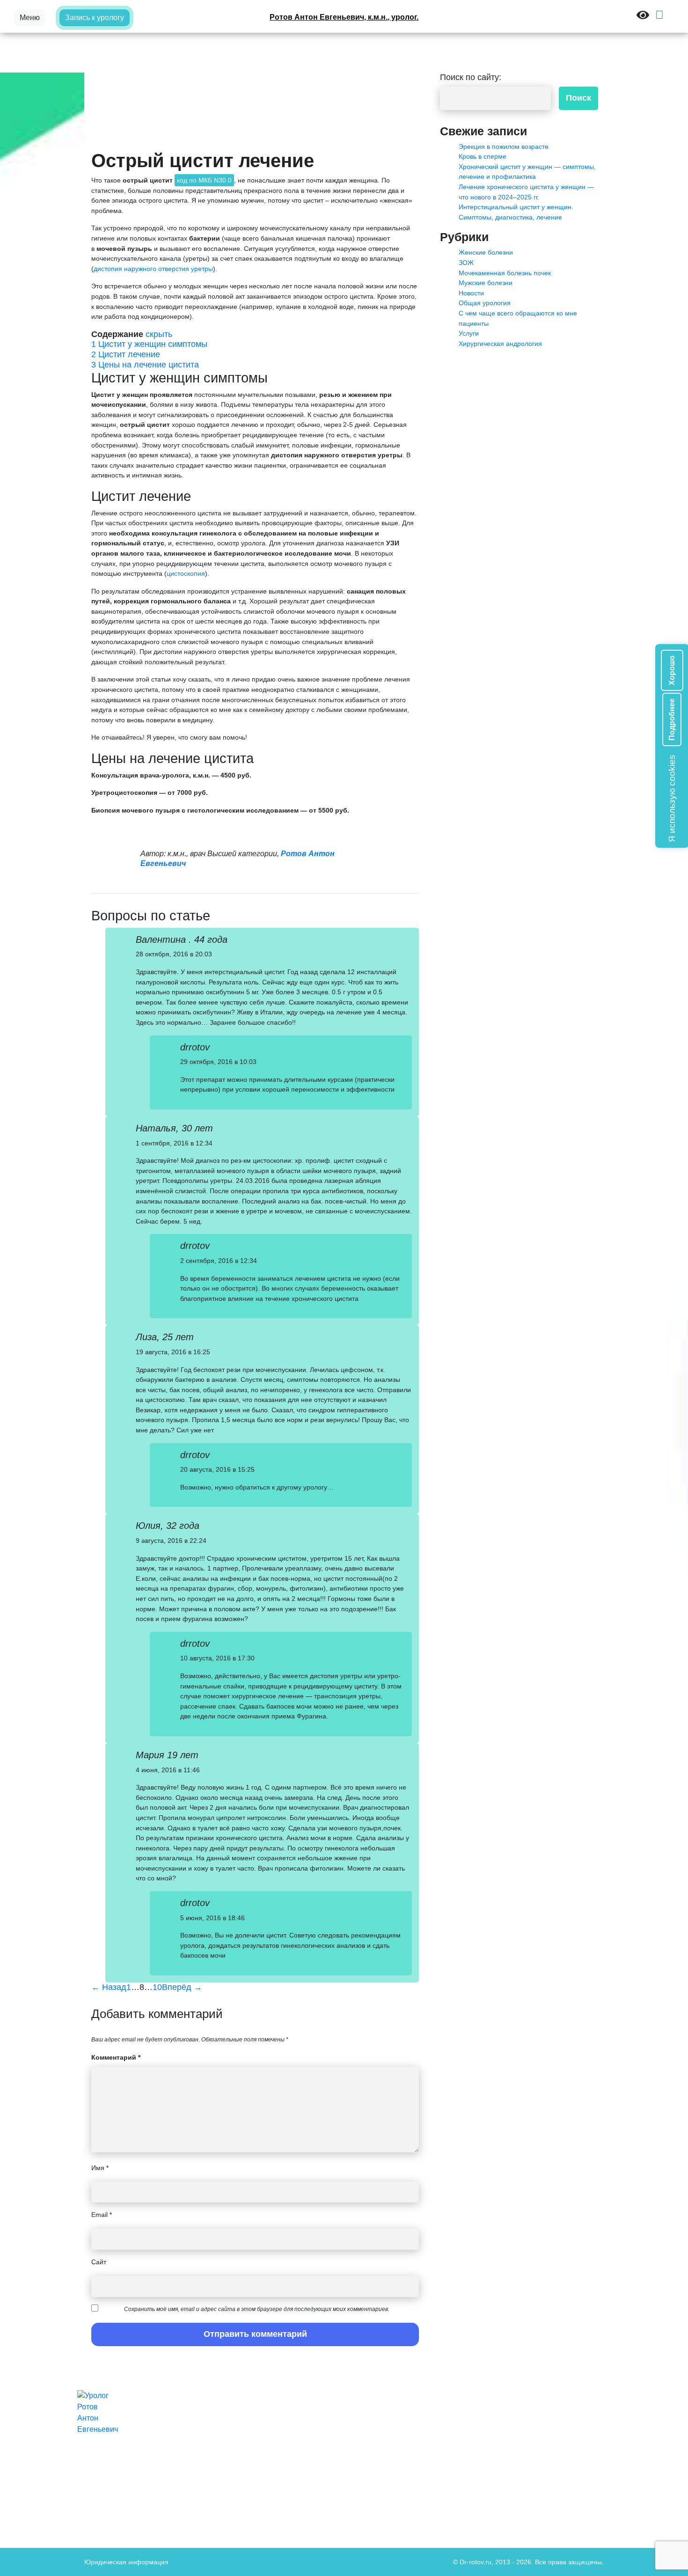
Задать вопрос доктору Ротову (385, 2434)
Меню (30, 18)
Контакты (353, 2454)
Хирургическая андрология (500, 344)
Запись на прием (365, 2444)
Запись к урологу (95, 18)
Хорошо (672, 670)
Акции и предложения (373, 2424)
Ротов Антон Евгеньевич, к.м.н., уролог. (344, 17)
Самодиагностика (366, 2464)
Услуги (469, 333)
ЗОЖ (466, 263)
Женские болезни (486, 252)
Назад (109, 1987)
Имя (100, 2168)
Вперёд (182, 1987)
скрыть (159, 334)
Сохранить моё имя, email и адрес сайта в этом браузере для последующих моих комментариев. (257, 2309)
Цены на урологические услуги (386, 2473)
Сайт (99, 2262)
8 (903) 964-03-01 (499, 2415)
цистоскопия (186, 573)
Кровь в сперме (483, 156)
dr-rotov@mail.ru (497, 2434)
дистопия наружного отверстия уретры (153, 269)
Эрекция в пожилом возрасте (504, 147)
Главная (351, 2415)
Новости (471, 293)
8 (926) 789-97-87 (499, 2424)
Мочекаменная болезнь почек (505, 273)
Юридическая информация (126, 2562)
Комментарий (116, 2057)
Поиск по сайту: (471, 77)
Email (102, 2215)
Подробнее (672, 719)
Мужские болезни (486, 283)
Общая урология (485, 303)
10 (157, 1987)
